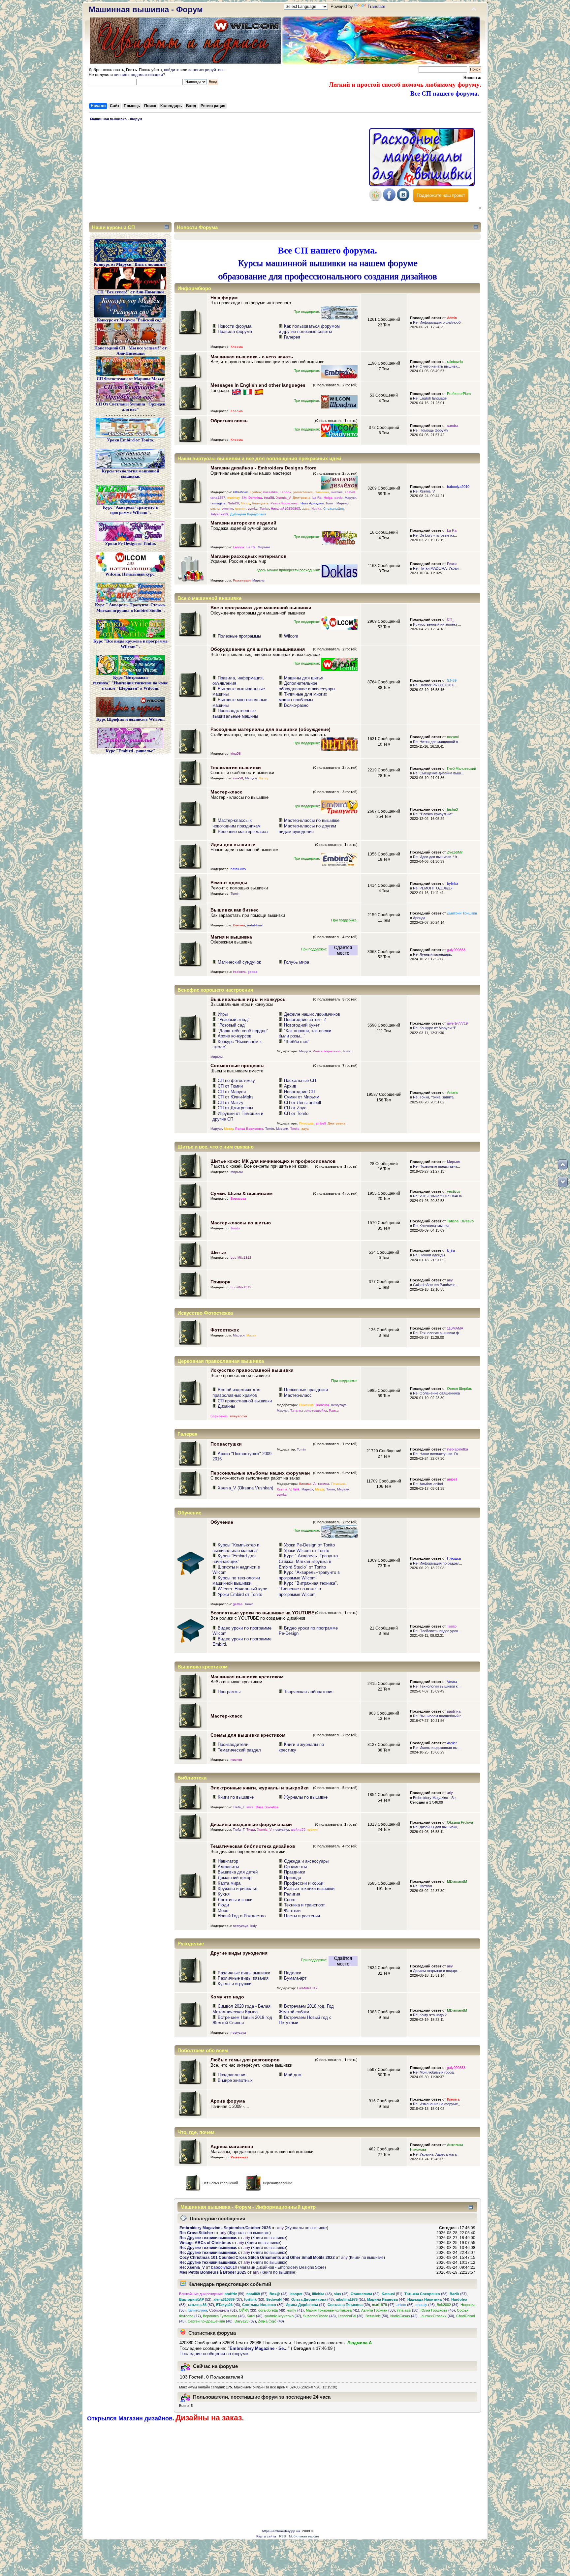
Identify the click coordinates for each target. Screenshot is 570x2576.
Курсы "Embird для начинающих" (234, 1559)
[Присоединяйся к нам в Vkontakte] (403, 200)
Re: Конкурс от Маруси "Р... (436, 1028)
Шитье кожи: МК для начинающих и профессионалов (273, 1161)
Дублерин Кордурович (248, 514)
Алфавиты (228, 1867)
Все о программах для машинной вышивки (261, 608)
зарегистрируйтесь (206, 70)
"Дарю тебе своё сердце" (243, 1031)
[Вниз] (563, 1182)
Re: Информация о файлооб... (438, 322)
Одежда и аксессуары (306, 1861)
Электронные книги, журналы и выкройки (260, 1788)
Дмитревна (301, 498)
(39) (263, 2305)
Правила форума (235, 331)
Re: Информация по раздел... (438, 1563)
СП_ (451, 619)
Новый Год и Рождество (242, 1916)
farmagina (218, 503)
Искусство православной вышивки (252, 1370)
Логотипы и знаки (235, 1900)
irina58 (269, 498)
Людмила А (360, 2343)
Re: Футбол (422, 1886)
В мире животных (235, 2080)
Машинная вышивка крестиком (247, 1677)
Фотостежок (225, 1330)
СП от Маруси (232, 1092)
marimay (233, 498)
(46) (278, 2299)
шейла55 (298, 1829)
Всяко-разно (296, 705)
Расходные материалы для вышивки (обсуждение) (270, 729)
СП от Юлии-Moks (236, 1097)
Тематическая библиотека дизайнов (253, 1846)
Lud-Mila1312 (241, 1258)
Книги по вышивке (236, 1797)
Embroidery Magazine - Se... (436, 1798)
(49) (272, 2310)
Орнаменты (295, 1867)
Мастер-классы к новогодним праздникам (237, 823)
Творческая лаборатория (309, 1692)
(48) (279, 2294)
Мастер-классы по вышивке (312, 820)
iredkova (239, 972)
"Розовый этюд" (234, 1019)
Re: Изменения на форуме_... (438, 2104)
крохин (240, 509)
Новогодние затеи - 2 (305, 1019)
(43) (228, 2305)
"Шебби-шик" (297, 1042)
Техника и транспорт (304, 1905)
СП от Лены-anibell (302, 1103)
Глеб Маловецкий (461, 768)
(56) (405, 2305)
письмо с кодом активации (138, 75)
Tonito (264, 509)
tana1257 (218, 498)
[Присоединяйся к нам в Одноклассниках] (375, 200)
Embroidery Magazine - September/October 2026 (225, 2228)
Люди (223, 1905)
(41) (306, 2305)
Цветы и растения (302, 1916)
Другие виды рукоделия (239, 1953)
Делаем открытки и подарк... (437, 1971)
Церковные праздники (306, 1390)
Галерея (292, 337)
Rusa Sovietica (267, 1807)
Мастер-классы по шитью (241, 1223)
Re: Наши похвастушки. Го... (437, 1454)
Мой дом (293, 2075)
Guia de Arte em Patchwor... (435, 1285)
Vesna (452, 1682)
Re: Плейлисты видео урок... (437, 1631)
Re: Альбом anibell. (429, 1484)
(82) (365, 2294)
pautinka (454, 1711)
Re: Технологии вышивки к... (437, 1686)
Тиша (251, 1829)
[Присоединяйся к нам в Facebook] (389, 200)
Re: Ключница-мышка (431, 1226)
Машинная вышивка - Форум (146, 9)
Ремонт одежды (229, 883)
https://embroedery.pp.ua (281, 2531)
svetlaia (337, 492)
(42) (404, 2316)
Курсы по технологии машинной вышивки (236, 1581)
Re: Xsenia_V (424, 491)
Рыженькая (242, 580)
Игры (223, 1014)
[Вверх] (563, 1164)
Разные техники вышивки (309, 1888)
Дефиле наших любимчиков (312, 1014)
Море (223, 1911)
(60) (437, 2316)
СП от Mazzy (231, 1103)
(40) (255, 2316)
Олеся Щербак (459, 1389)
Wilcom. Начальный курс (242, 1589)
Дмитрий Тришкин (462, 913)
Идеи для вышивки (233, 845)
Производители (233, 1744)
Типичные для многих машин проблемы (303, 697)
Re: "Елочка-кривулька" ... (435, 814)
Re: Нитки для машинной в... (437, 742)
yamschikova (303, 492)
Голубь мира (297, 962)
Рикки (452, 564)
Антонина (321, 1484)
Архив (290, 1086)
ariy (450, 1280)
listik (296, 1489)
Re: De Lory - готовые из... (435, 535)
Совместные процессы (237, 1065)
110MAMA (455, 1328)
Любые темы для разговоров (245, 2060)
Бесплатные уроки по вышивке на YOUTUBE (262, 1613)
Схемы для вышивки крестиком (248, 1735)
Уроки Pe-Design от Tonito (309, 1545)
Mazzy (245, 503)
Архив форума (228, 2101)
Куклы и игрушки (235, 1984)
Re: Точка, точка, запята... (435, 1097)
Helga (328, 498)
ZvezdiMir (455, 852)
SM (244, 498)
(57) (257, 2294)
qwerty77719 (457, 1023)
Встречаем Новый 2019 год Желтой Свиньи (242, 2020)
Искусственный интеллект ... (437, 624)
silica (250, 1807)
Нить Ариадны (312, 503)
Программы (229, 1692)
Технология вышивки (236, 767)
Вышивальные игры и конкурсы (249, 999)
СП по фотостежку (236, 1080)
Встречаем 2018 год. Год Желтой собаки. (306, 2009)
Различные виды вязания (243, 1978)
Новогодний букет (302, 1025)
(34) (448, 2305)
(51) (392, 2294)
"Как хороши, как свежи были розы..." (305, 1033)
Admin (452, 318)
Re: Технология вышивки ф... (437, 1333)
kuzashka (270, 492)
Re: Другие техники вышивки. (208, 2238)
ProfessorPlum (459, 394)
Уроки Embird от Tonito (240, 1594)
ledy (253, 1926)
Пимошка (322, 492)
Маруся (350, 498)
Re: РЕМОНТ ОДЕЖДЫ (433, 888)
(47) (383, 2305)
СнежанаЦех (333, 509)
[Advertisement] (228, 173)
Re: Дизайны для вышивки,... (437, 1827)
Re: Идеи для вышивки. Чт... (436, 857)
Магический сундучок (239, 962)
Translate (376, 6)
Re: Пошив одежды (429, 1255)
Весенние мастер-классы (243, 832)
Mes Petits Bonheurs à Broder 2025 (213, 2272)
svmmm (227, 509)
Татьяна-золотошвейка (309, 1410)
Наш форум (224, 298)
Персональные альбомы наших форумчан (260, 1473)
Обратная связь (229, 421)
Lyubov (256, 492)
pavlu (339, 498)
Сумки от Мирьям (302, 1097)
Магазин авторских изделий (243, 523)
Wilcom (291, 636)
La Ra (317, 498)
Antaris (453, 1093)
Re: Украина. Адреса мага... (436, 2154)
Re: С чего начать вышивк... (437, 366)
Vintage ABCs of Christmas (205, 2243)
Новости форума (235, 326)
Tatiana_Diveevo (460, 1221)
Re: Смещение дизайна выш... (438, 773)
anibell (350, 492)
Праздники (295, 1872)
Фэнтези (292, 1911)
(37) (228, 2299)
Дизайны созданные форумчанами (251, 1824)
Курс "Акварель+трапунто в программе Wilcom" (309, 1575)
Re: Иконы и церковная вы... (437, 1748)
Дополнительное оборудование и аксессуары (307, 686)
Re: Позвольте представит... (436, 1166)
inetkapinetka (458, 1449)
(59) (235, 2294)
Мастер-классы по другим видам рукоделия (307, 829)
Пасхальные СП (300, 1080)
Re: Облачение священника (436, 1393)
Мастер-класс (226, 792)
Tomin (330, 503)
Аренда (419, 918)
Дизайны (226, 1406)
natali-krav (238, 869)
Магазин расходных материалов (249, 556)
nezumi (453, 737)
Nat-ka (316, 509)
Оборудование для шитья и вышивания (258, 649)
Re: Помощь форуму (431, 430)
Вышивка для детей (238, 1872)
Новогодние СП (299, 1092)
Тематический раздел (239, 1750)
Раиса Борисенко (285, 503)
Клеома (237, 347)
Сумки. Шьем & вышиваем (241, 1193)
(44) (386, 2299)
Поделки (293, 1973)
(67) (201, 2305)
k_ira (451, 1250)
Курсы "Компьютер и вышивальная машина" (236, 1548)
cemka (253, 509)
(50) (408, 2310)
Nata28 (233, 503)
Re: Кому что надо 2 (430, 2015)
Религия (292, 1894)
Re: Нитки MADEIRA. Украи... (437, 568)
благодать (260, 503)
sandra (453, 426)
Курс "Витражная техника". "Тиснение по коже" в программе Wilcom (308, 1589)
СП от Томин (230, 1086)
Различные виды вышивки (244, 1973)
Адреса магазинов (232, 2146)
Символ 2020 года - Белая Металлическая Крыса (241, 2009)
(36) (351, 2316)
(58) (426, 2294)
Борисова (238, 1198)
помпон (236, 1760)
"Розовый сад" (232, 1025)
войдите (172, 70)
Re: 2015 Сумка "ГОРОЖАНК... (439, 1196)
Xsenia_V (283, 498)
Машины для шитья (304, 678)
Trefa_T (239, 1807)
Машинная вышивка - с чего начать (252, 357)
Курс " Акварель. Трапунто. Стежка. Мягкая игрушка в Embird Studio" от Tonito (309, 1561)
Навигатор (228, 1861)
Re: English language (430, 398)
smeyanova (238, 1416)
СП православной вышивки (245, 1401)
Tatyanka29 (219, 514)
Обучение (222, 1522)
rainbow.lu (455, 362)
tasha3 (452, 809)
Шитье (218, 1252)
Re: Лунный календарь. (432, 954)
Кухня (224, 1894)
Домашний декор (235, 1878)
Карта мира (229, 1883)
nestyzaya (339, 1405)
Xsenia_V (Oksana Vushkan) (245, 1488)
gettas (253, 972)
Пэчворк (220, 1282)
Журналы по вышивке (306, 1797)
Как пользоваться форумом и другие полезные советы (309, 329)
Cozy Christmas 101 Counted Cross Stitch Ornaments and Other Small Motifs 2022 (257, 2258)
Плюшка (454, 1558)
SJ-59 (452, 680)
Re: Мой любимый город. (434, 2072)
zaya (306, 509)
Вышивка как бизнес (235, 910)
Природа (293, 1878)
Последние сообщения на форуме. (214, 2354)
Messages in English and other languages (258, 385)
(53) (300, 2294)
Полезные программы (239, 636)
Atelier (452, 1743)
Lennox (285, 492)
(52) (195, 2299)
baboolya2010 (458, 487)
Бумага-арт (295, 1978)
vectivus (454, 1191)
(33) (248, 2310)
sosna (215, 509)
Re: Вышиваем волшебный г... (438, 1716)
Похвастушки (226, 1444)
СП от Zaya (295, 1108)
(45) (341, 2294)
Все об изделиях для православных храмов (236, 1393)
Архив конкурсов (235, 1036)
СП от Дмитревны (235, 1108)
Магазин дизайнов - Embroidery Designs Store (263, 468)
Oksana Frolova (460, 1822)
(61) (223, 2310)
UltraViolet (241, 492)
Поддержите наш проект (441, 195)
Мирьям (343, 503)
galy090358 (456, 950)
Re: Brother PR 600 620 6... (435, 685)
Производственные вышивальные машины (235, 713)
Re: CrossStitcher (196, 2233)
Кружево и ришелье (237, 1888)
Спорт (290, 1900)
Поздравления (232, 2075)
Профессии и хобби (304, 1883)
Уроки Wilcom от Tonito (307, 1551)
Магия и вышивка (231, 937)
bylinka (453, 884)
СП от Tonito (296, 1113)
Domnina (255, 498)
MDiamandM (457, 1881)
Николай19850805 (285, 509)
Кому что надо (227, 1997)
